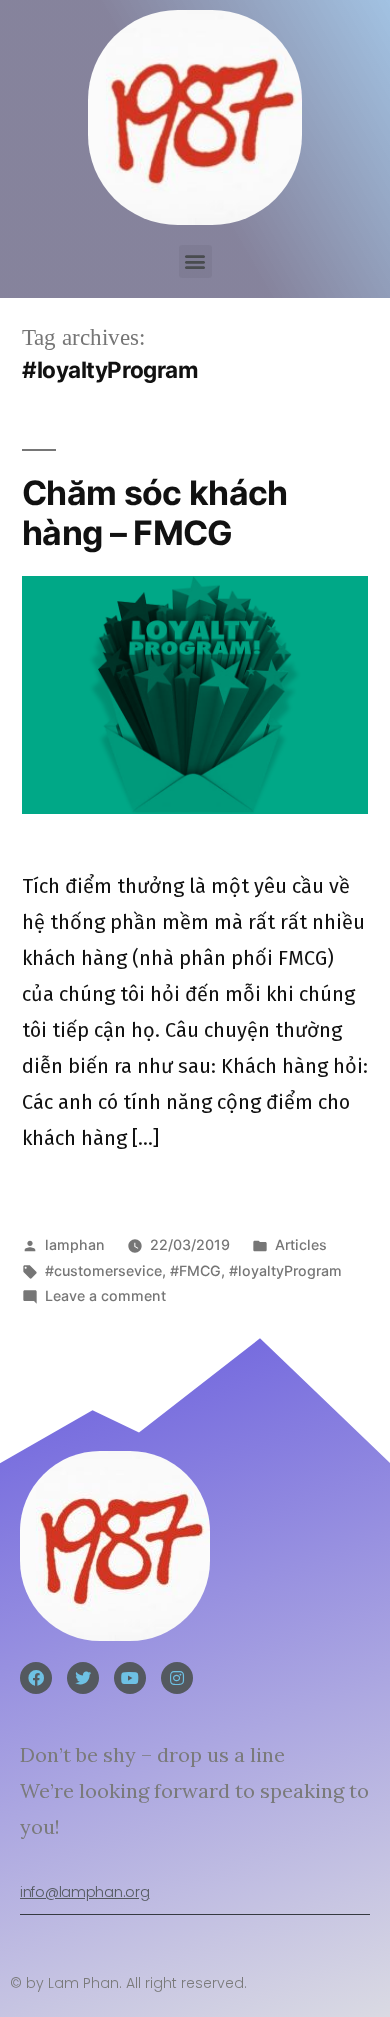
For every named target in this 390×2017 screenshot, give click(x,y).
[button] (195, 261)
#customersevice (103, 1270)
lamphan (75, 1244)
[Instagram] (177, 1678)
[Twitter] (83, 1678)
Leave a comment (105, 1295)
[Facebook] (36, 1678)
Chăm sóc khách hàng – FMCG (155, 513)
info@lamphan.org (84, 1892)
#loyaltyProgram (285, 1270)
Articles (301, 1244)
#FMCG (195, 1270)
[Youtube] (130, 1678)
